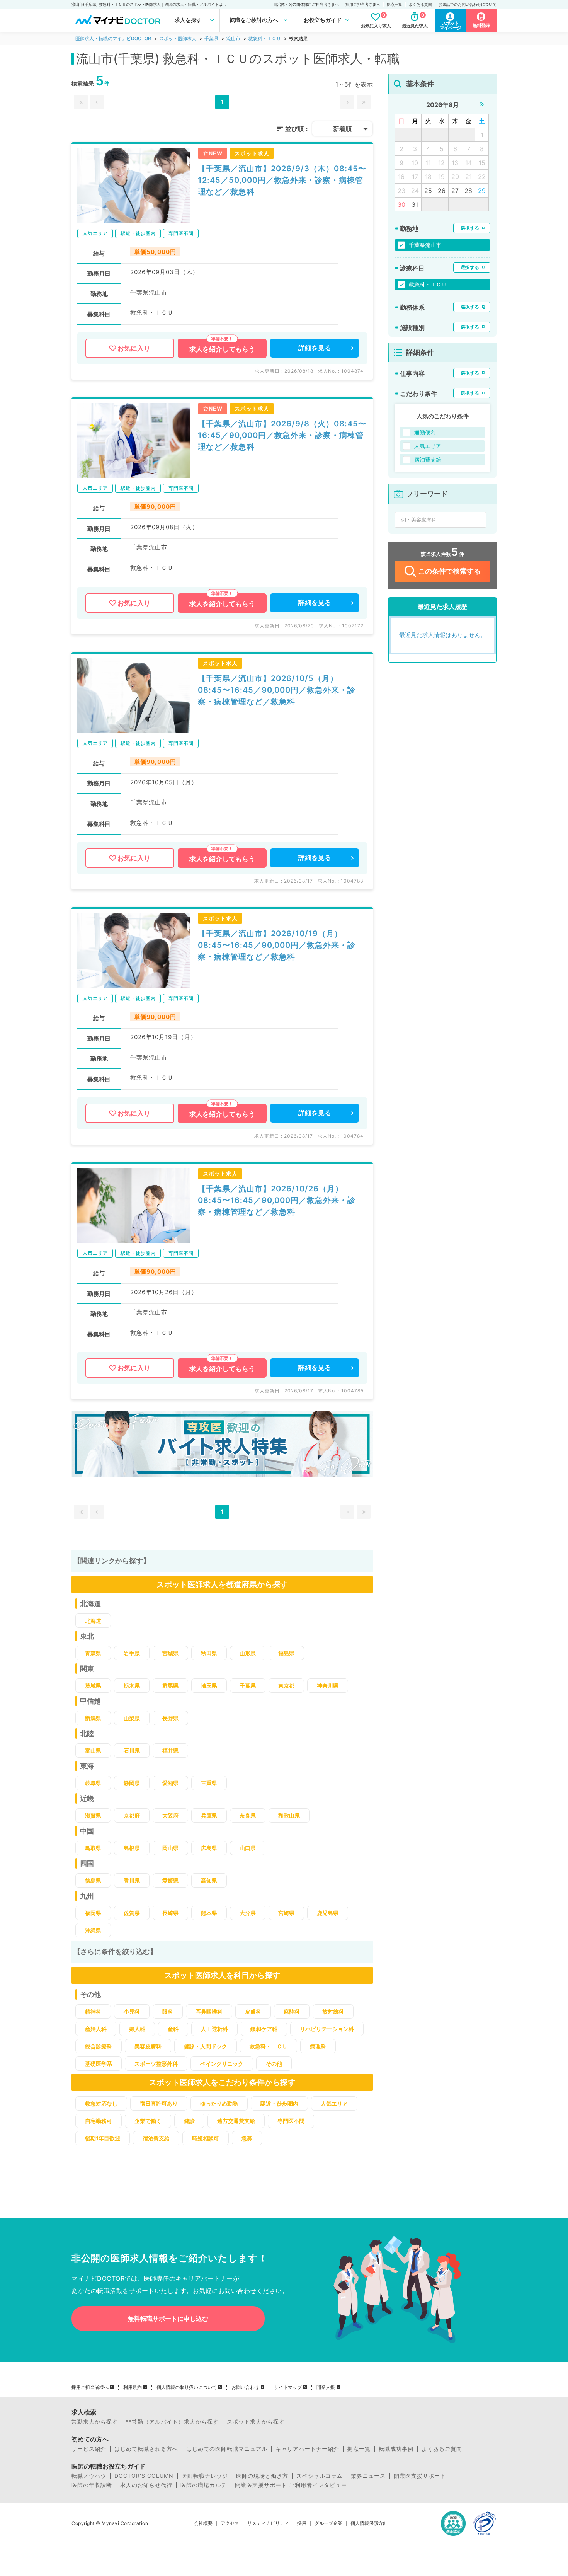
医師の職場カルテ (204, 2485)
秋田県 (209, 1653)
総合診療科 (99, 2046)
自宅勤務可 (99, 2121)
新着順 (342, 129)
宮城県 (170, 1653)
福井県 (170, 1751)
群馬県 (170, 1686)
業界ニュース (368, 2476)
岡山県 (170, 1848)
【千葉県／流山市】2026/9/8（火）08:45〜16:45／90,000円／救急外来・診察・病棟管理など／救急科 (282, 435)
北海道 (93, 1621)
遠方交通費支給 (236, 2121)
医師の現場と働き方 (262, 2476)
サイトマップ (288, 2387)
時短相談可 (206, 2138)
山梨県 (132, 1718)
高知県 (209, 1880)
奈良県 (248, 1815)
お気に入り (134, 348)
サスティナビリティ (268, 2523)
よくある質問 (420, 4)
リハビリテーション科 (327, 2029)
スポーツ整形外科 (156, 2064)
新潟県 (93, 1718)
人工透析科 (214, 2029)
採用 (302, 2523)
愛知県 (170, 1783)
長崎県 (170, 1913)
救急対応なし (101, 2103)
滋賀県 (93, 1815)
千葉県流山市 (425, 245)
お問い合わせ (245, 2387)
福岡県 (93, 1913)
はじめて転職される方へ (146, 2449)
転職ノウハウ (89, 2476)
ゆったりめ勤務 (219, 2103)
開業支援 (326, 2387)
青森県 (93, 1653)
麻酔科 (292, 2011)
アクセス (230, 2523)
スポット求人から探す (256, 2422)
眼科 (168, 2011)
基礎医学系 (99, 2064)
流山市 (233, 38)
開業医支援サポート (420, 2476)
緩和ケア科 (264, 2029)
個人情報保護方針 (369, 2523)
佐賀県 (132, 1913)
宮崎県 (286, 1913)
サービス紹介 (89, 2449)
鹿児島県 (328, 1913)
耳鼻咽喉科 (209, 2011)
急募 (247, 2138)
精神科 (93, 2011)
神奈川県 (328, 1686)
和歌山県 (289, 1815)
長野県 (170, 1718)
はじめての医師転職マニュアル (227, 2449)
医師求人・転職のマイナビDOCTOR (113, 38)
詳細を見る (315, 348)
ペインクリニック (222, 2064)
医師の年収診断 (92, 2485)
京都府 (132, 1815)
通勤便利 (425, 432)
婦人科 (137, 2029)
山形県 (248, 1653)
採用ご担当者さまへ (363, 4)
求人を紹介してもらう (222, 349)
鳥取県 (93, 1848)
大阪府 (170, 1815)
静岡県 (132, 1783)
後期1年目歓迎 (103, 2138)
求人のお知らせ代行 (146, 2485)
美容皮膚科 (148, 2046)
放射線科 (333, 2011)
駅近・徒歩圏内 (279, 2103)
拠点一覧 (395, 4)
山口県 (248, 1848)
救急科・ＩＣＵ (265, 38)
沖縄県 (93, 1930)
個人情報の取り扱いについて (187, 2387)
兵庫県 (209, 1815)
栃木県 (132, 1686)
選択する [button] (470, 228)
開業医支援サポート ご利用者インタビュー (291, 2485)
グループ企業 (328, 2523)
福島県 (286, 1653)
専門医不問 (291, 2121)
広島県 (209, 1848)
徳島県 (93, 1880)
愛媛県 (170, 1880)
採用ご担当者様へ (90, 2387)
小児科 (132, 2011)
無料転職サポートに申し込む (168, 2319)
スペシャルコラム (320, 2476)
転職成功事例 (396, 2449)
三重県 (209, 1783)
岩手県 (132, 1653)
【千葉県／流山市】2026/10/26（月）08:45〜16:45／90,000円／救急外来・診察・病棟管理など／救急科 (277, 1200)
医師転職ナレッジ (205, 2476)
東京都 (286, 1686)
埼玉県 (209, 1686)
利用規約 (133, 2387)
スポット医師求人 (178, 38)
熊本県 (209, 1913)
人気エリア (334, 2103)
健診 (189, 2121)
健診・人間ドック (206, 2046)
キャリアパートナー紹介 (307, 2449)
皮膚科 (253, 2011)
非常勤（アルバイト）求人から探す (172, 2422)
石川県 (132, 1751)
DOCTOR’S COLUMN (144, 2476)
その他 (274, 2064)
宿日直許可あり (159, 2103)
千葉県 (211, 38)
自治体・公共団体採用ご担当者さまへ (306, 4)
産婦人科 (96, 2029)
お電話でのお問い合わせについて (468, 4)
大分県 (248, 1913)
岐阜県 (93, 1783)
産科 (173, 2029)
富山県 (93, 1751)
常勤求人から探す (95, 2422)
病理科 (318, 2046)
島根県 (132, 1848)
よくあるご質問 (442, 2449)
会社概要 (203, 2523)
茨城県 (93, 1686)
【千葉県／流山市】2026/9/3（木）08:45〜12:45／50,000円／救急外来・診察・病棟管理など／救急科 (282, 180)
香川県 (132, 1880)
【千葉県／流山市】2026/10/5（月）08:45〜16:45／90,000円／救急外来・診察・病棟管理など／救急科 (277, 690)
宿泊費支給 (156, 2138)
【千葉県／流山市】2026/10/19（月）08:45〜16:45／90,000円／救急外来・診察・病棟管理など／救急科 (277, 945)
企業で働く (148, 2121)
